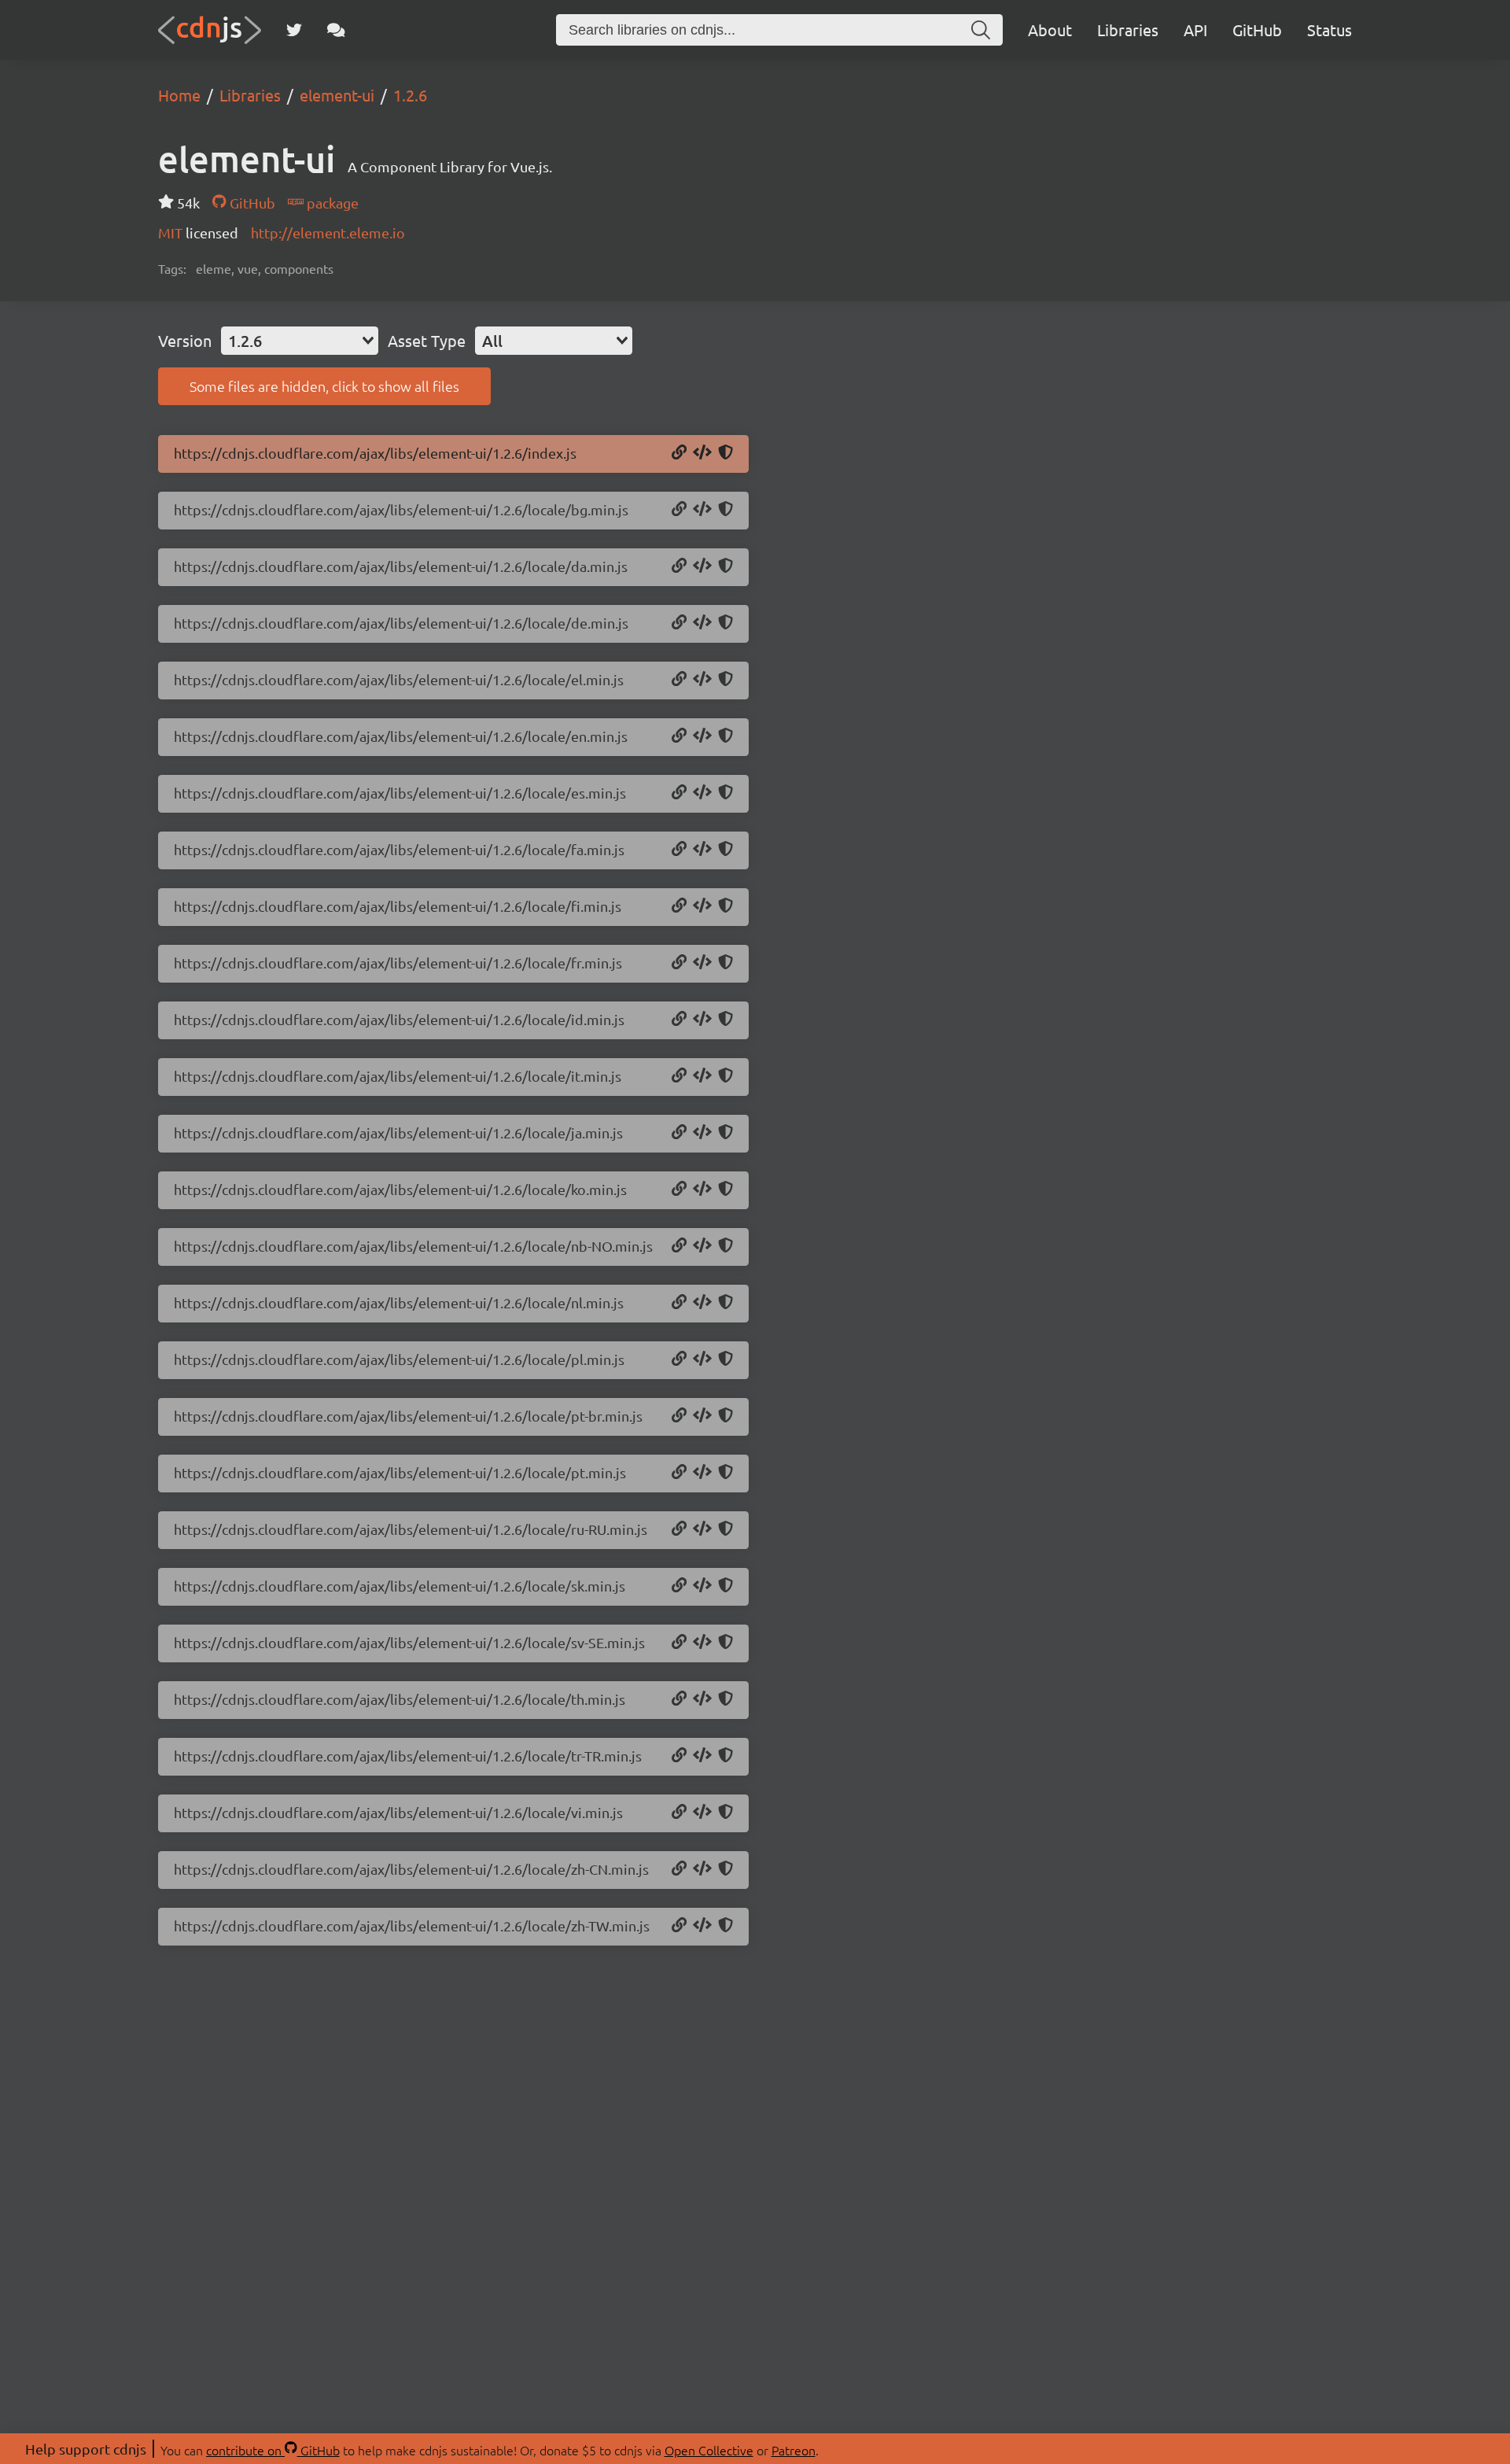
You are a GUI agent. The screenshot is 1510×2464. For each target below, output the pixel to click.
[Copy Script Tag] (702, 453)
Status (1330, 30)
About (1050, 30)
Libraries (1128, 30)
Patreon (794, 2450)
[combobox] (300, 341)
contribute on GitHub (273, 2450)
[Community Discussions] (336, 30)
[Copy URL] (679, 453)
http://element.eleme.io (328, 232)
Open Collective (709, 2450)
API (1195, 30)
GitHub (1257, 30)
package (331, 203)
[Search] (981, 30)
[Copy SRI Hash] (726, 453)
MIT (172, 232)
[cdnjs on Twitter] (294, 30)
